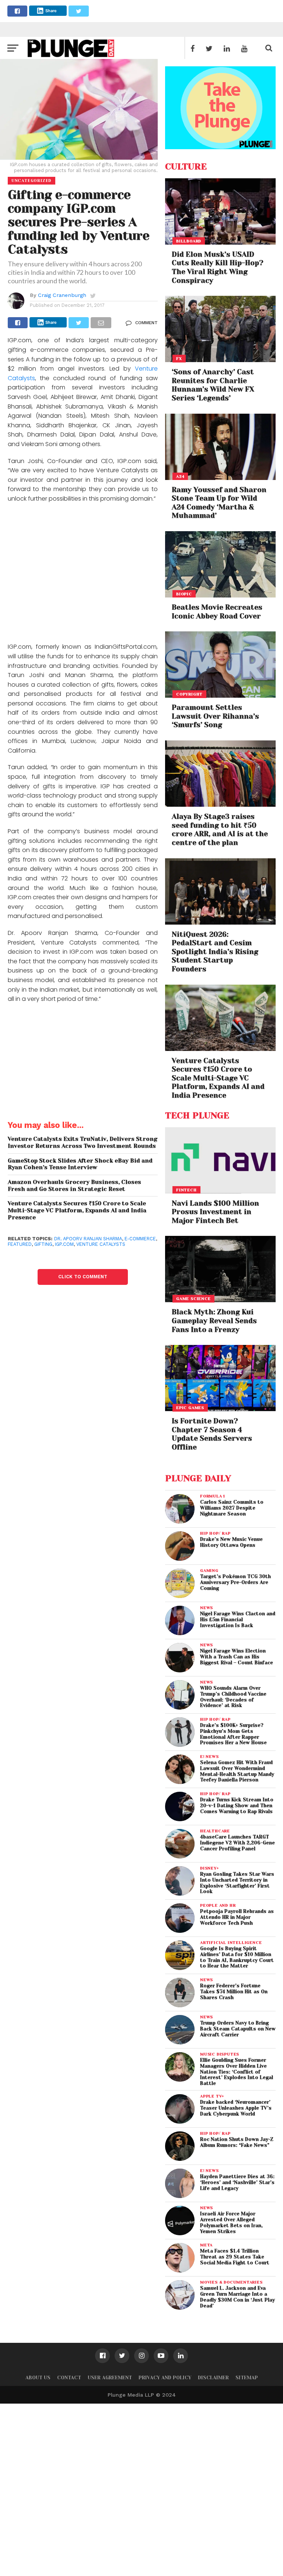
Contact (69, 2378)
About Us (38, 2378)
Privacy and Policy (165, 2378)
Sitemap (247, 2378)
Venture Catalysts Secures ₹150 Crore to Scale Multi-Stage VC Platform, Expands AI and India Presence (77, 1210)
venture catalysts (101, 1244)
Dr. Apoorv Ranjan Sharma (88, 1239)
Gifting (43, 1244)
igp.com (64, 1244)
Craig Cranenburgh (62, 295)
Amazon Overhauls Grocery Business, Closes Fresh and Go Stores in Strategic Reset (74, 1186)
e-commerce (140, 1239)
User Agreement (110, 2378)
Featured (20, 1244)
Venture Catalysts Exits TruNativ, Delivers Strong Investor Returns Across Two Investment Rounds (83, 1142)
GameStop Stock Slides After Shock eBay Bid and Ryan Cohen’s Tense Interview (80, 1164)
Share (51, 11)
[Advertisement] (83, 574)
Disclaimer (213, 2378)
